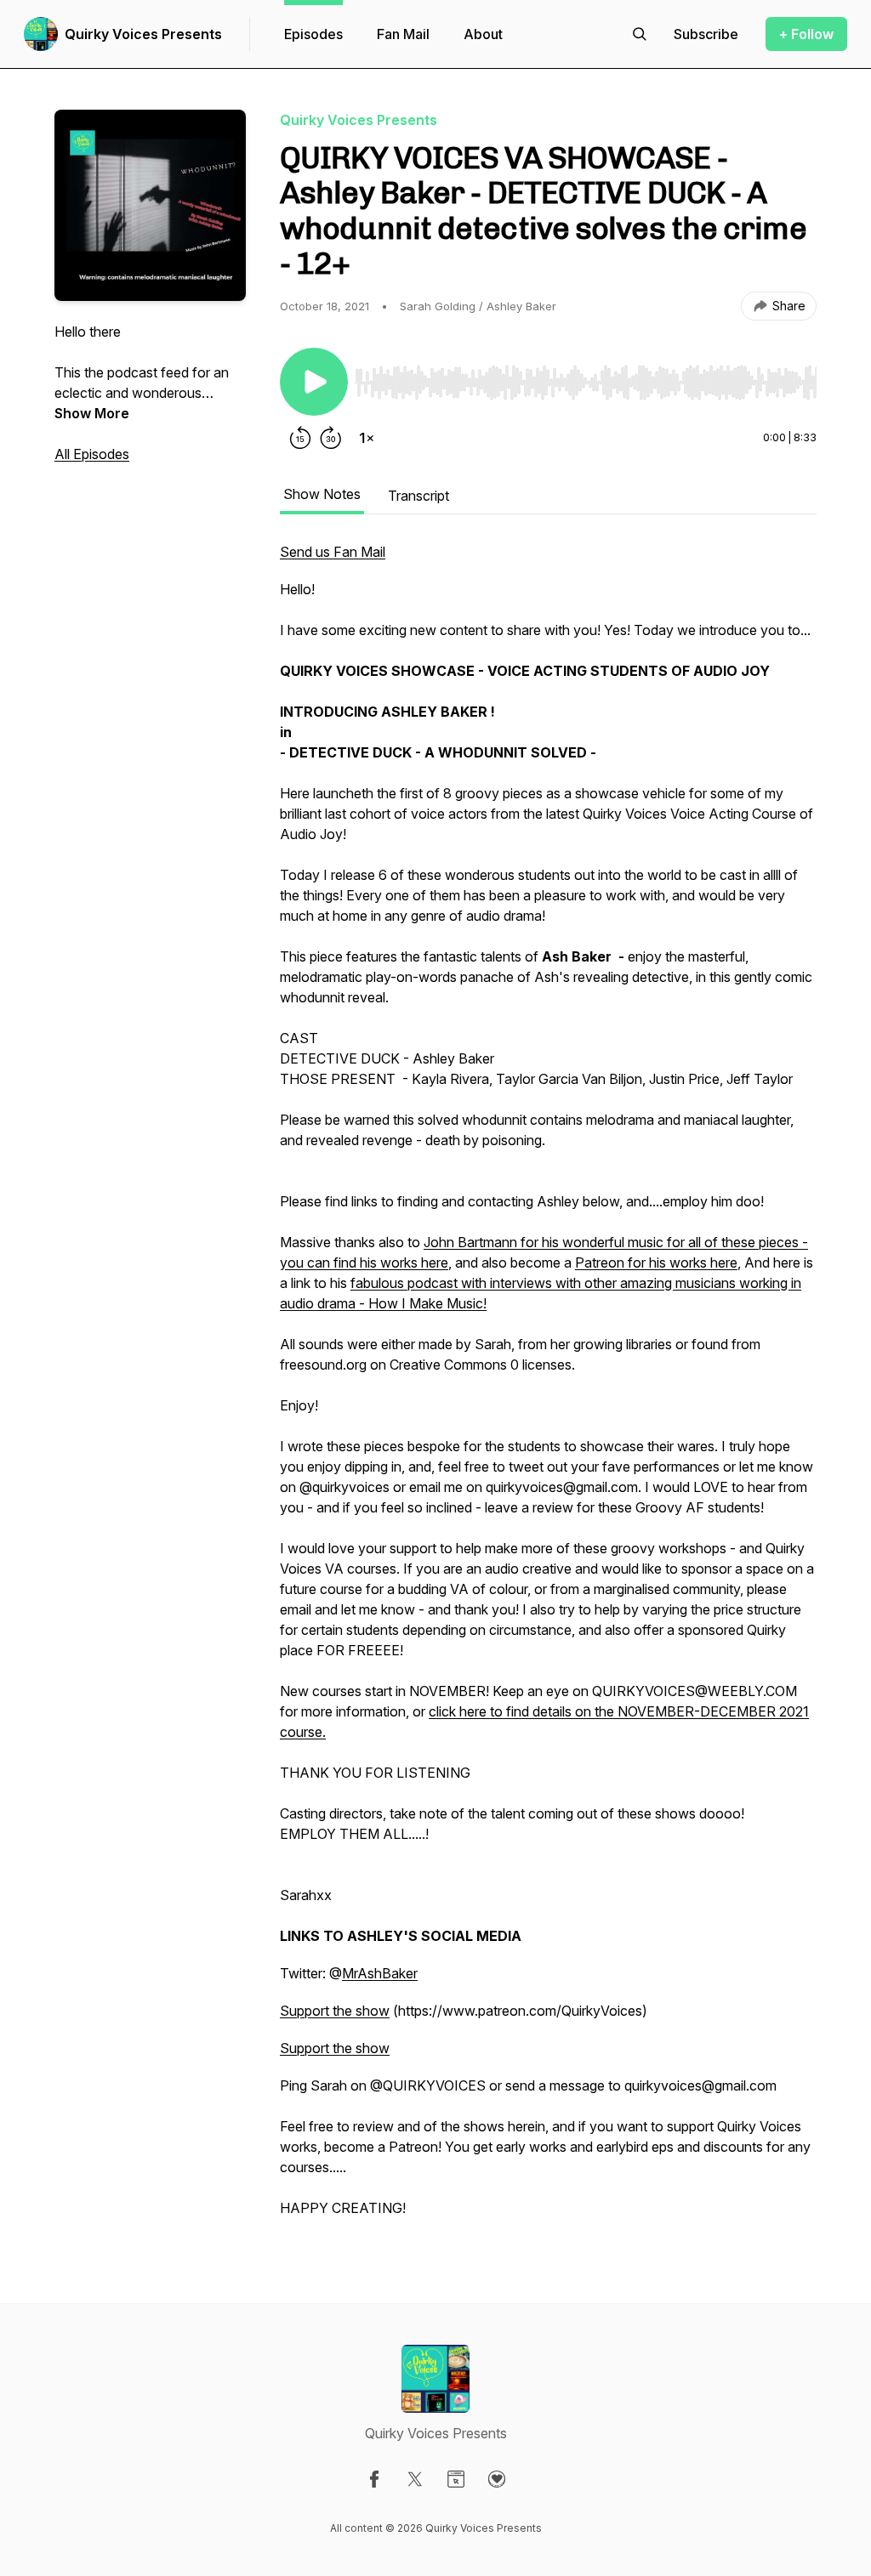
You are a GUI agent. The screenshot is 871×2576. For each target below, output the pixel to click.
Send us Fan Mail (333, 552)
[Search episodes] (640, 34)
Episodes (313, 34)
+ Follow (806, 34)
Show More (92, 413)
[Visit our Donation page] (497, 2479)
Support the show (335, 2011)
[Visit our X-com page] (415, 2479)
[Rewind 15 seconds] (300, 438)
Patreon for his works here (656, 1262)
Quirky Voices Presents (143, 34)
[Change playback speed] (367, 438)
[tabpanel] (548, 1388)
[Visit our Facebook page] (374, 2479)
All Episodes (92, 454)
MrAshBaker (380, 1973)
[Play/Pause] (314, 382)
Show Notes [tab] (322, 494)
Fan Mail (403, 34)
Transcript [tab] (418, 496)
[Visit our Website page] (456, 2479)
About (483, 34)
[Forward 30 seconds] (331, 438)
